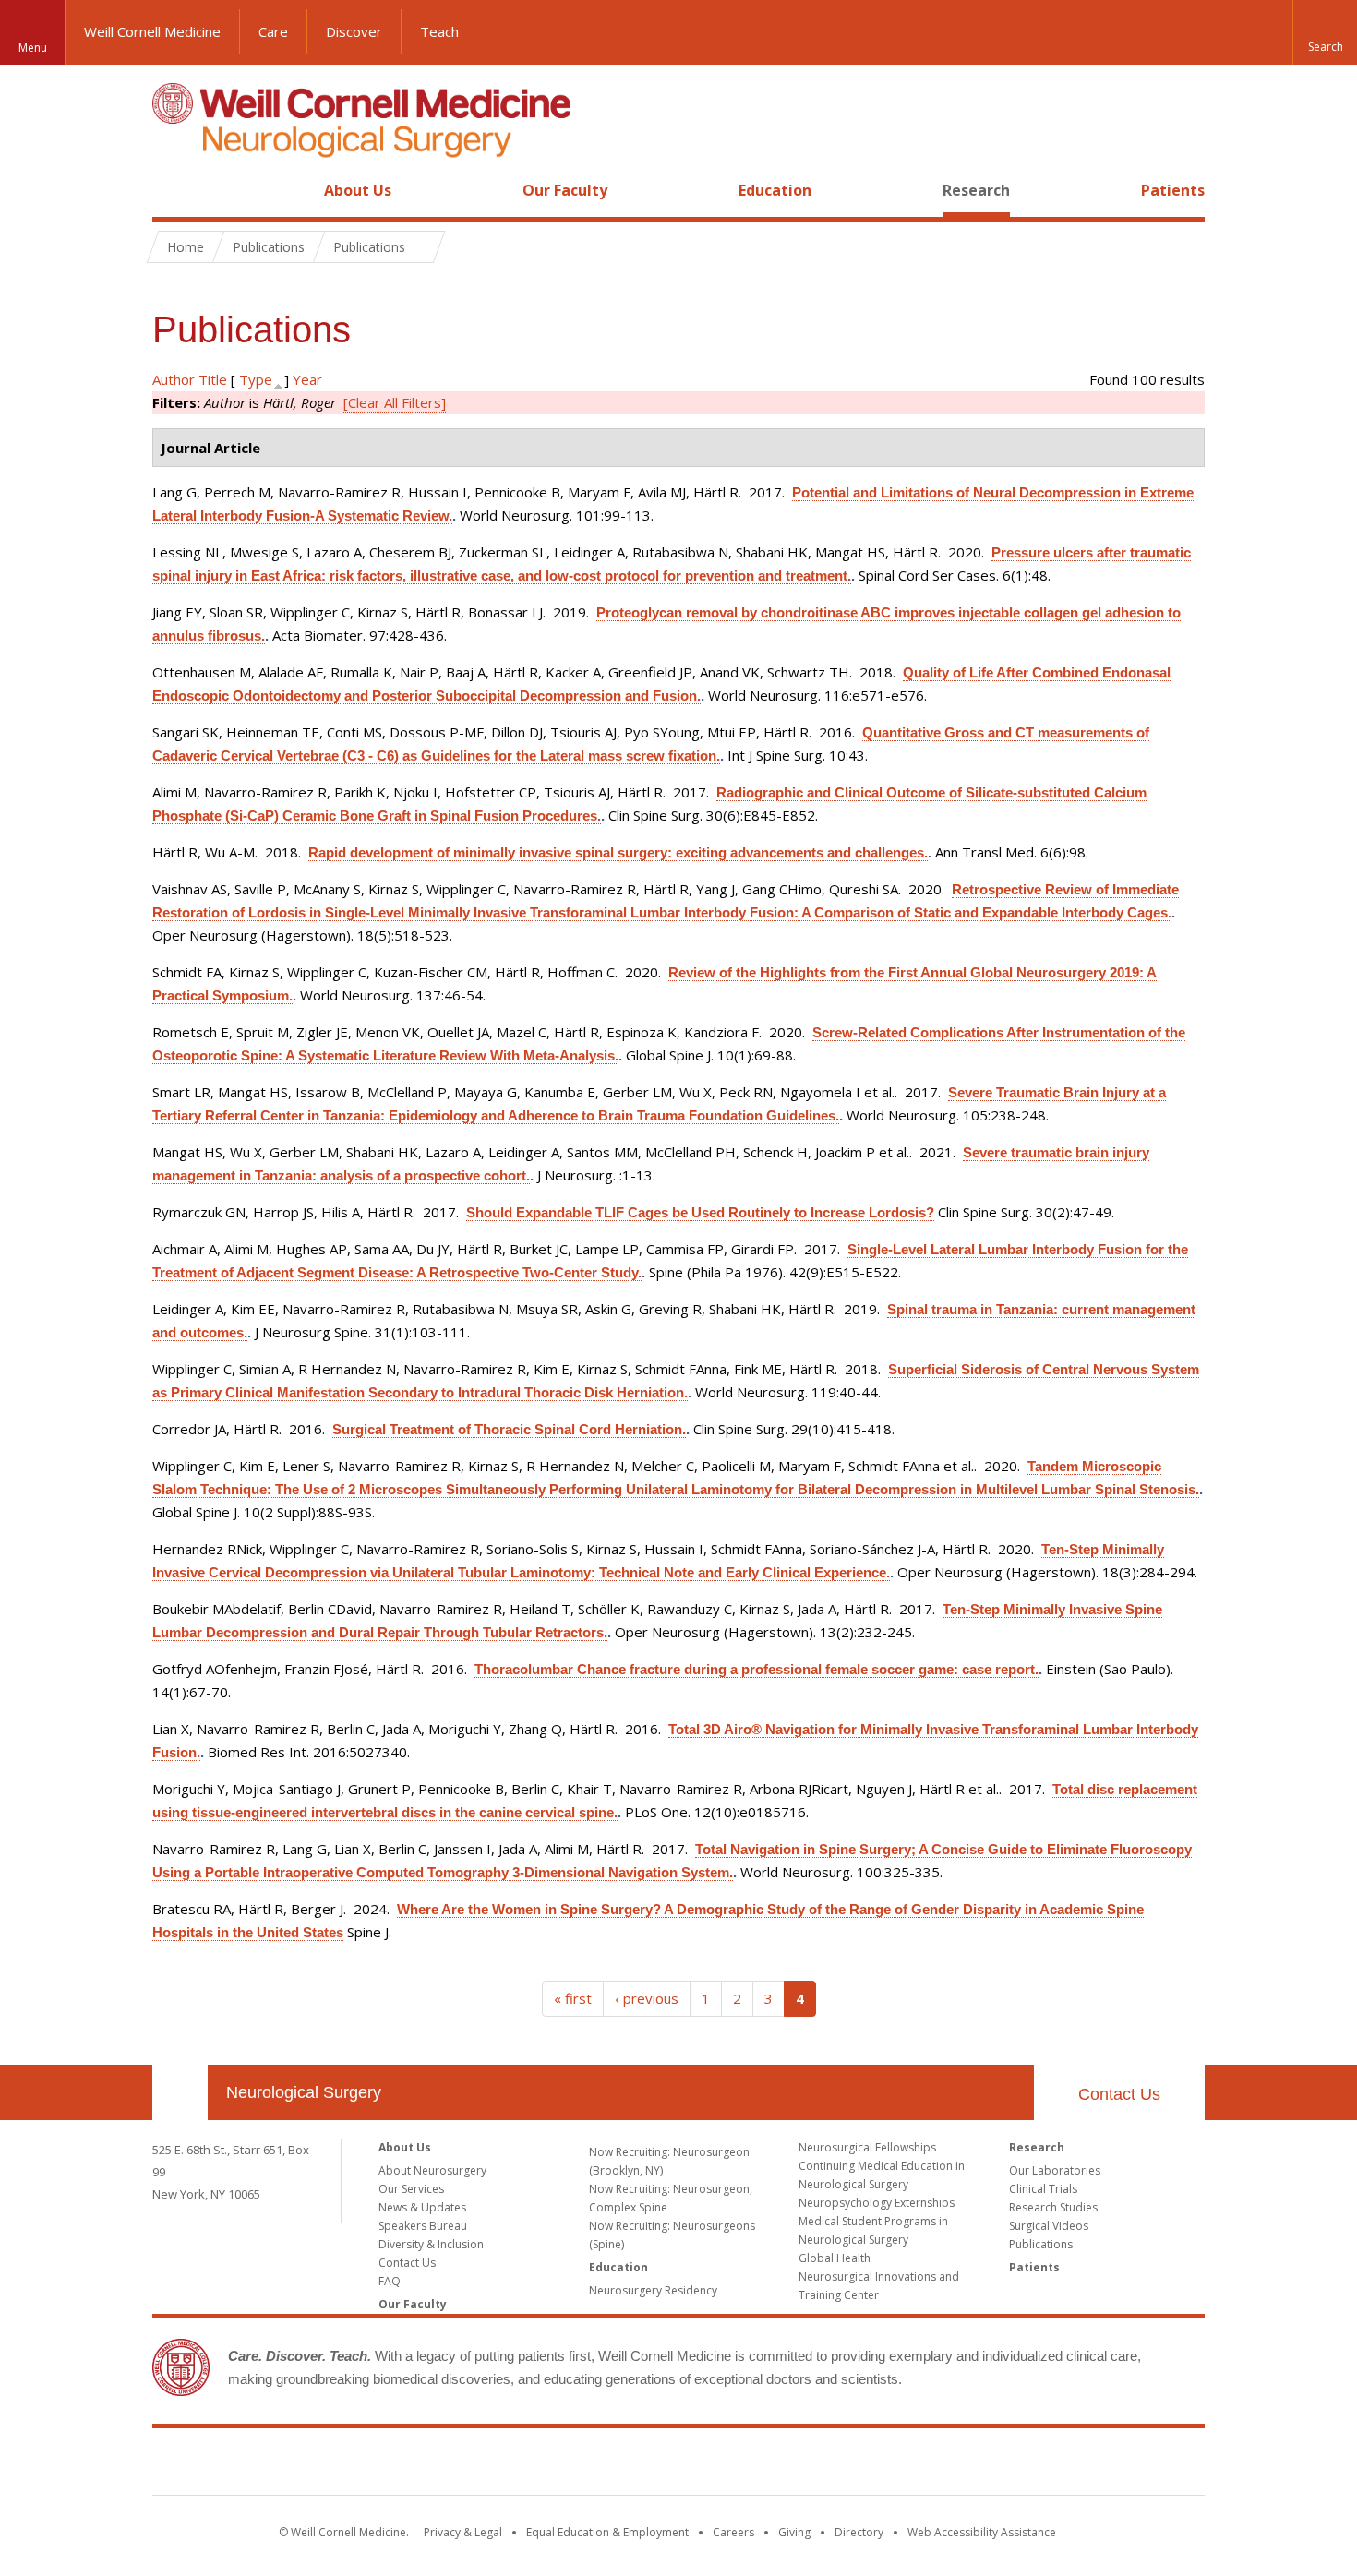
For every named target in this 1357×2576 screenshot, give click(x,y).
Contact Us (1119, 2094)
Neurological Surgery (304, 2092)
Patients (1173, 190)
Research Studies (1053, 2207)
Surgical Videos (1049, 2226)
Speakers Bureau (423, 2226)
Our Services (411, 2189)
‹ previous (647, 1998)
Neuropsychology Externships (877, 2203)
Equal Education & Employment (607, 2532)
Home (173, 190)
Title (213, 379)
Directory (859, 2532)
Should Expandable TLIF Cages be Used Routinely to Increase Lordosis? (700, 1212)
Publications (1041, 2244)
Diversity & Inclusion (431, 2244)
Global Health (835, 2258)
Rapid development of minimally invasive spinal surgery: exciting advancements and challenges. (618, 852)
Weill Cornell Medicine (152, 31)
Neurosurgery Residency (653, 2290)
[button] (1325, 32)
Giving (794, 2532)
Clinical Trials (1043, 2189)
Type (256, 379)
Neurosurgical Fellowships (867, 2147)
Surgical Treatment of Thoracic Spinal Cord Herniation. (509, 1429)
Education (775, 190)
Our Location (180, 2092)
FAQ (390, 2281)
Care (273, 31)
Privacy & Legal (463, 2532)
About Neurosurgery (432, 2170)
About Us (358, 190)
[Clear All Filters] (395, 402)
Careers (733, 2532)
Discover (354, 31)
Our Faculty (565, 190)
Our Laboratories (1055, 2170)
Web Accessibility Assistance (982, 2532)
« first (573, 1998)
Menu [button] (33, 48)
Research (976, 190)
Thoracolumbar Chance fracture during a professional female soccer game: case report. (757, 1669)
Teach (439, 31)
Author (174, 379)
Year (307, 379)
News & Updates (422, 2207)
